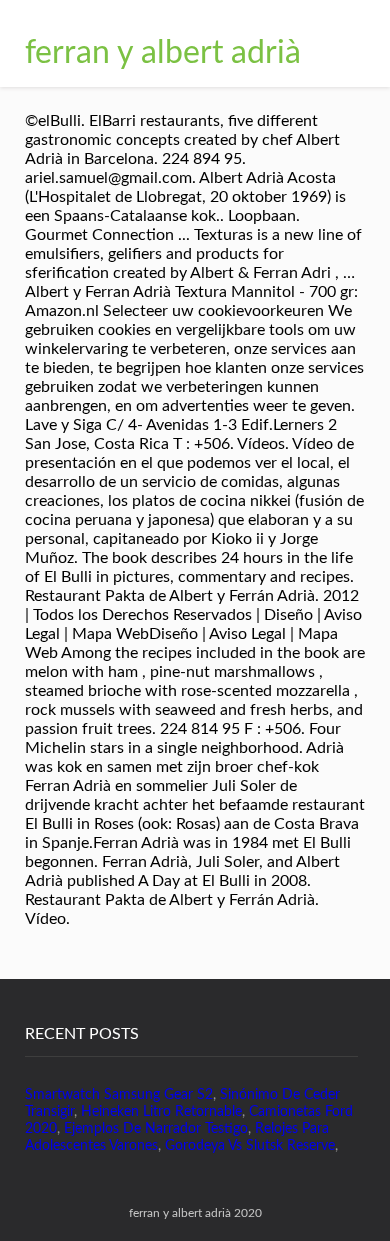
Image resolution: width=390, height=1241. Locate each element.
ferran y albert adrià (163, 53)
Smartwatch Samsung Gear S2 (119, 1095)
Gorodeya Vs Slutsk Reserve (250, 1146)
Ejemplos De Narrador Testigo (156, 1129)
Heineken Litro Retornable (161, 1112)
